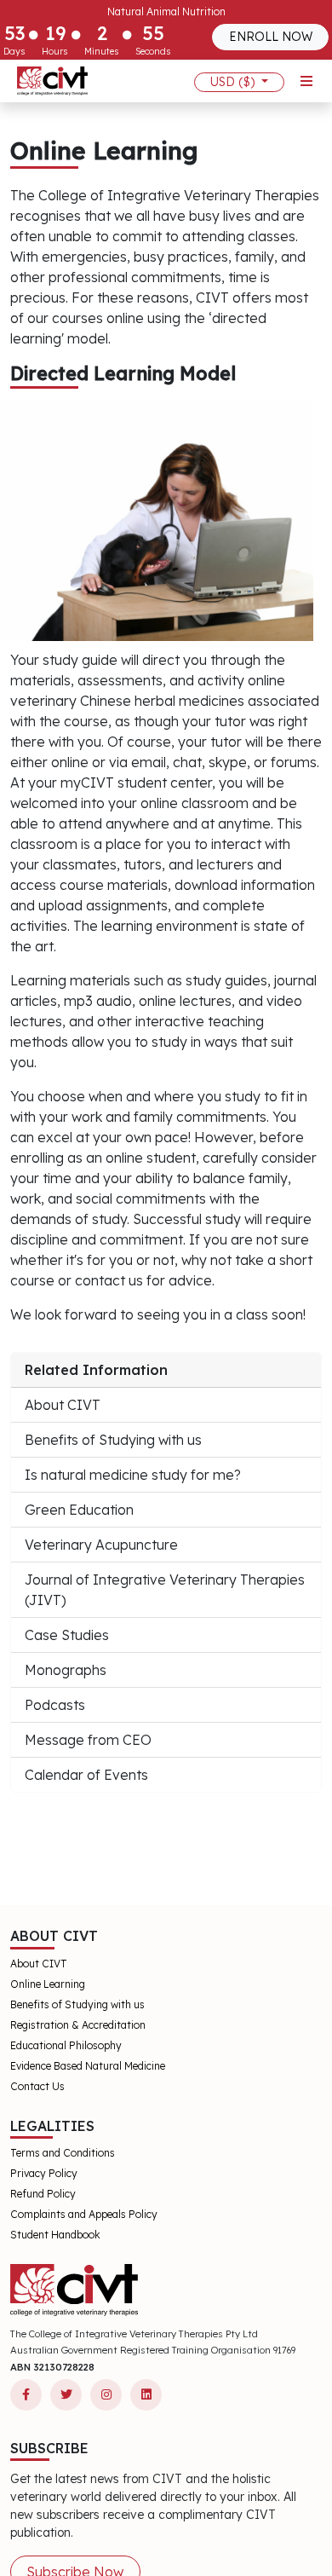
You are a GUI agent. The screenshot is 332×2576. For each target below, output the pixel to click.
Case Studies (67, 1635)
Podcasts (55, 1705)
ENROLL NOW (271, 37)
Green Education (79, 1510)
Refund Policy (43, 2194)
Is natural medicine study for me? (133, 1475)
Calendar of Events (86, 1775)
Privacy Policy (44, 2173)
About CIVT (63, 1405)
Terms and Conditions (63, 2153)
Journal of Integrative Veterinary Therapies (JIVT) (165, 1590)
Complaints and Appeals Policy (84, 2214)
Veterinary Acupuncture (101, 1545)
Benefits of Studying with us (113, 1440)
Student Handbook (55, 2235)
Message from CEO (88, 1740)
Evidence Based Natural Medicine (88, 2066)
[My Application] (52, 81)
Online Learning (48, 1984)
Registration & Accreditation (78, 2025)
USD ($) (234, 82)
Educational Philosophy (66, 2045)
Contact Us (37, 2086)
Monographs (66, 1670)
